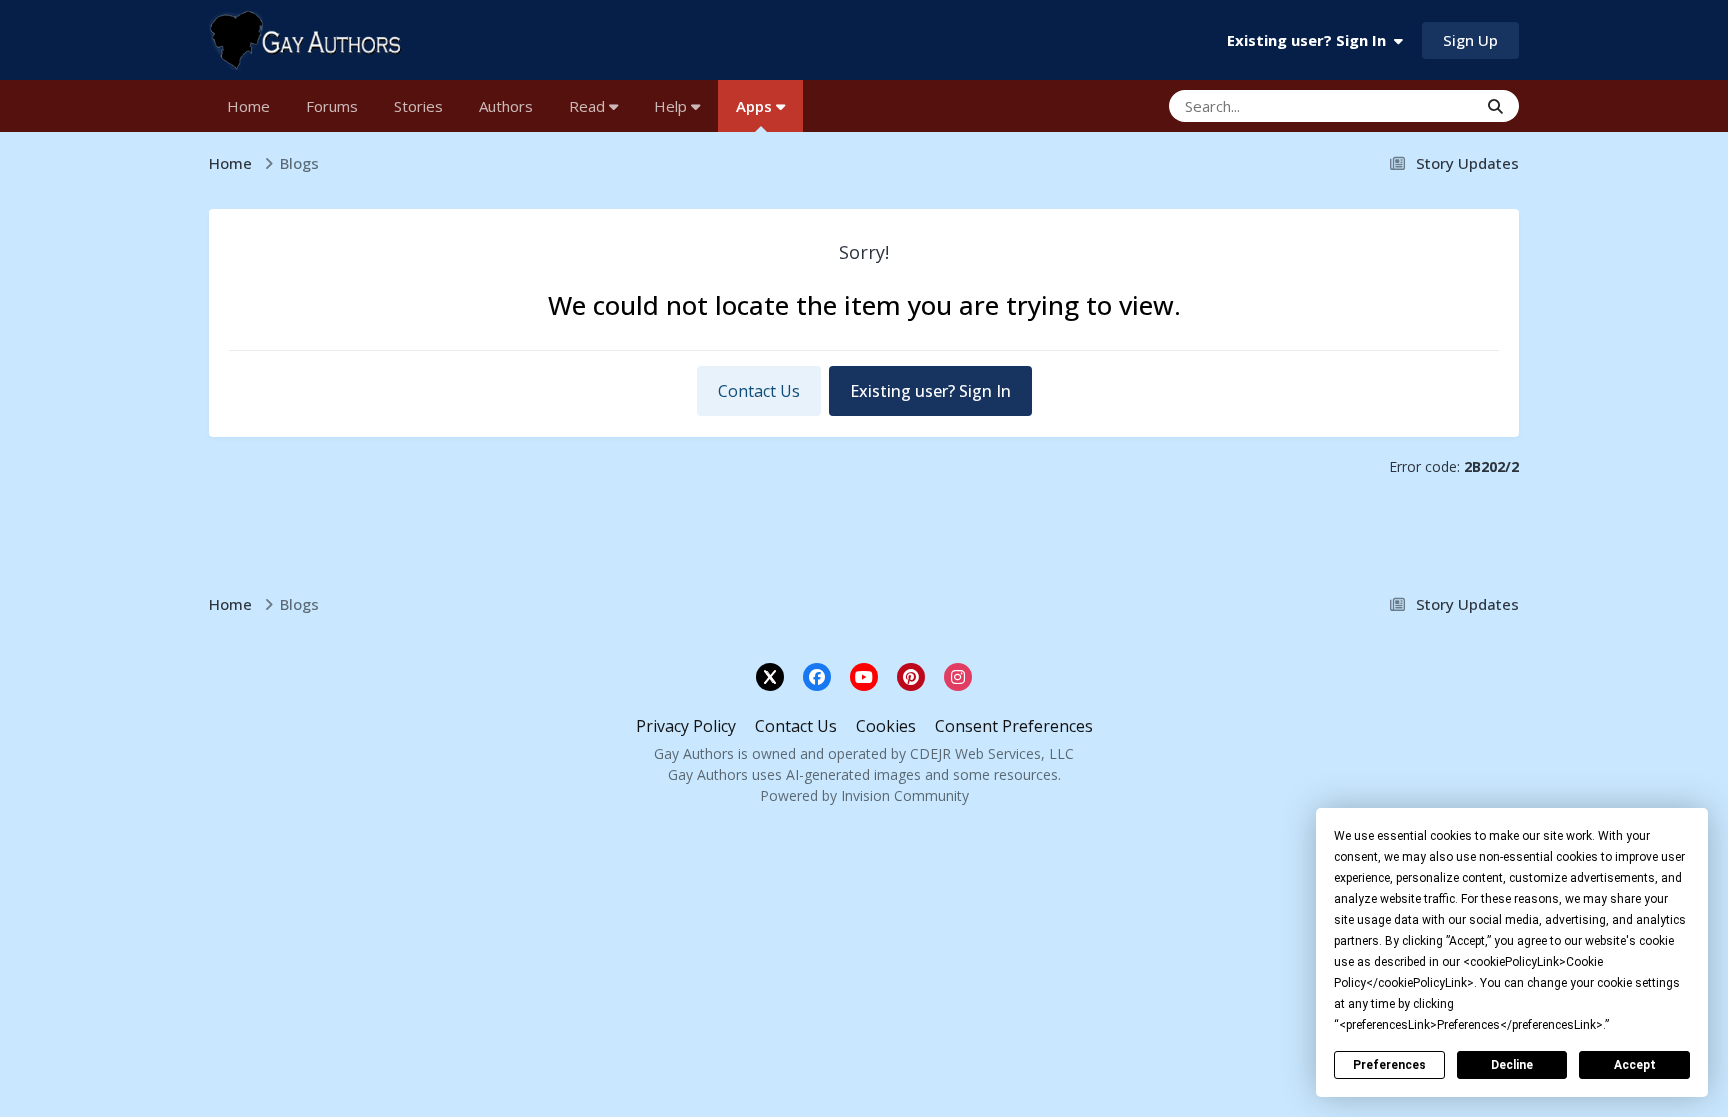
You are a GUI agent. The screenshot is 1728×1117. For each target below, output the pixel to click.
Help (672, 106)
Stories (418, 106)
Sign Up (1470, 40)
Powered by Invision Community (864, 795)
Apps (756, 106)
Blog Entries (1411, 105)
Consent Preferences (1014, 726)
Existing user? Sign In (1310, 40)
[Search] (1495, 106)
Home (248, 106)
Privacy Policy (686, 726)
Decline (1512, 1065)
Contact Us (759, 391)
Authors (506, 106)
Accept (1635, 1065)
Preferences (1389, 1065)
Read (589, 106)
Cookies (886, 726)
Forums (332, 106)
